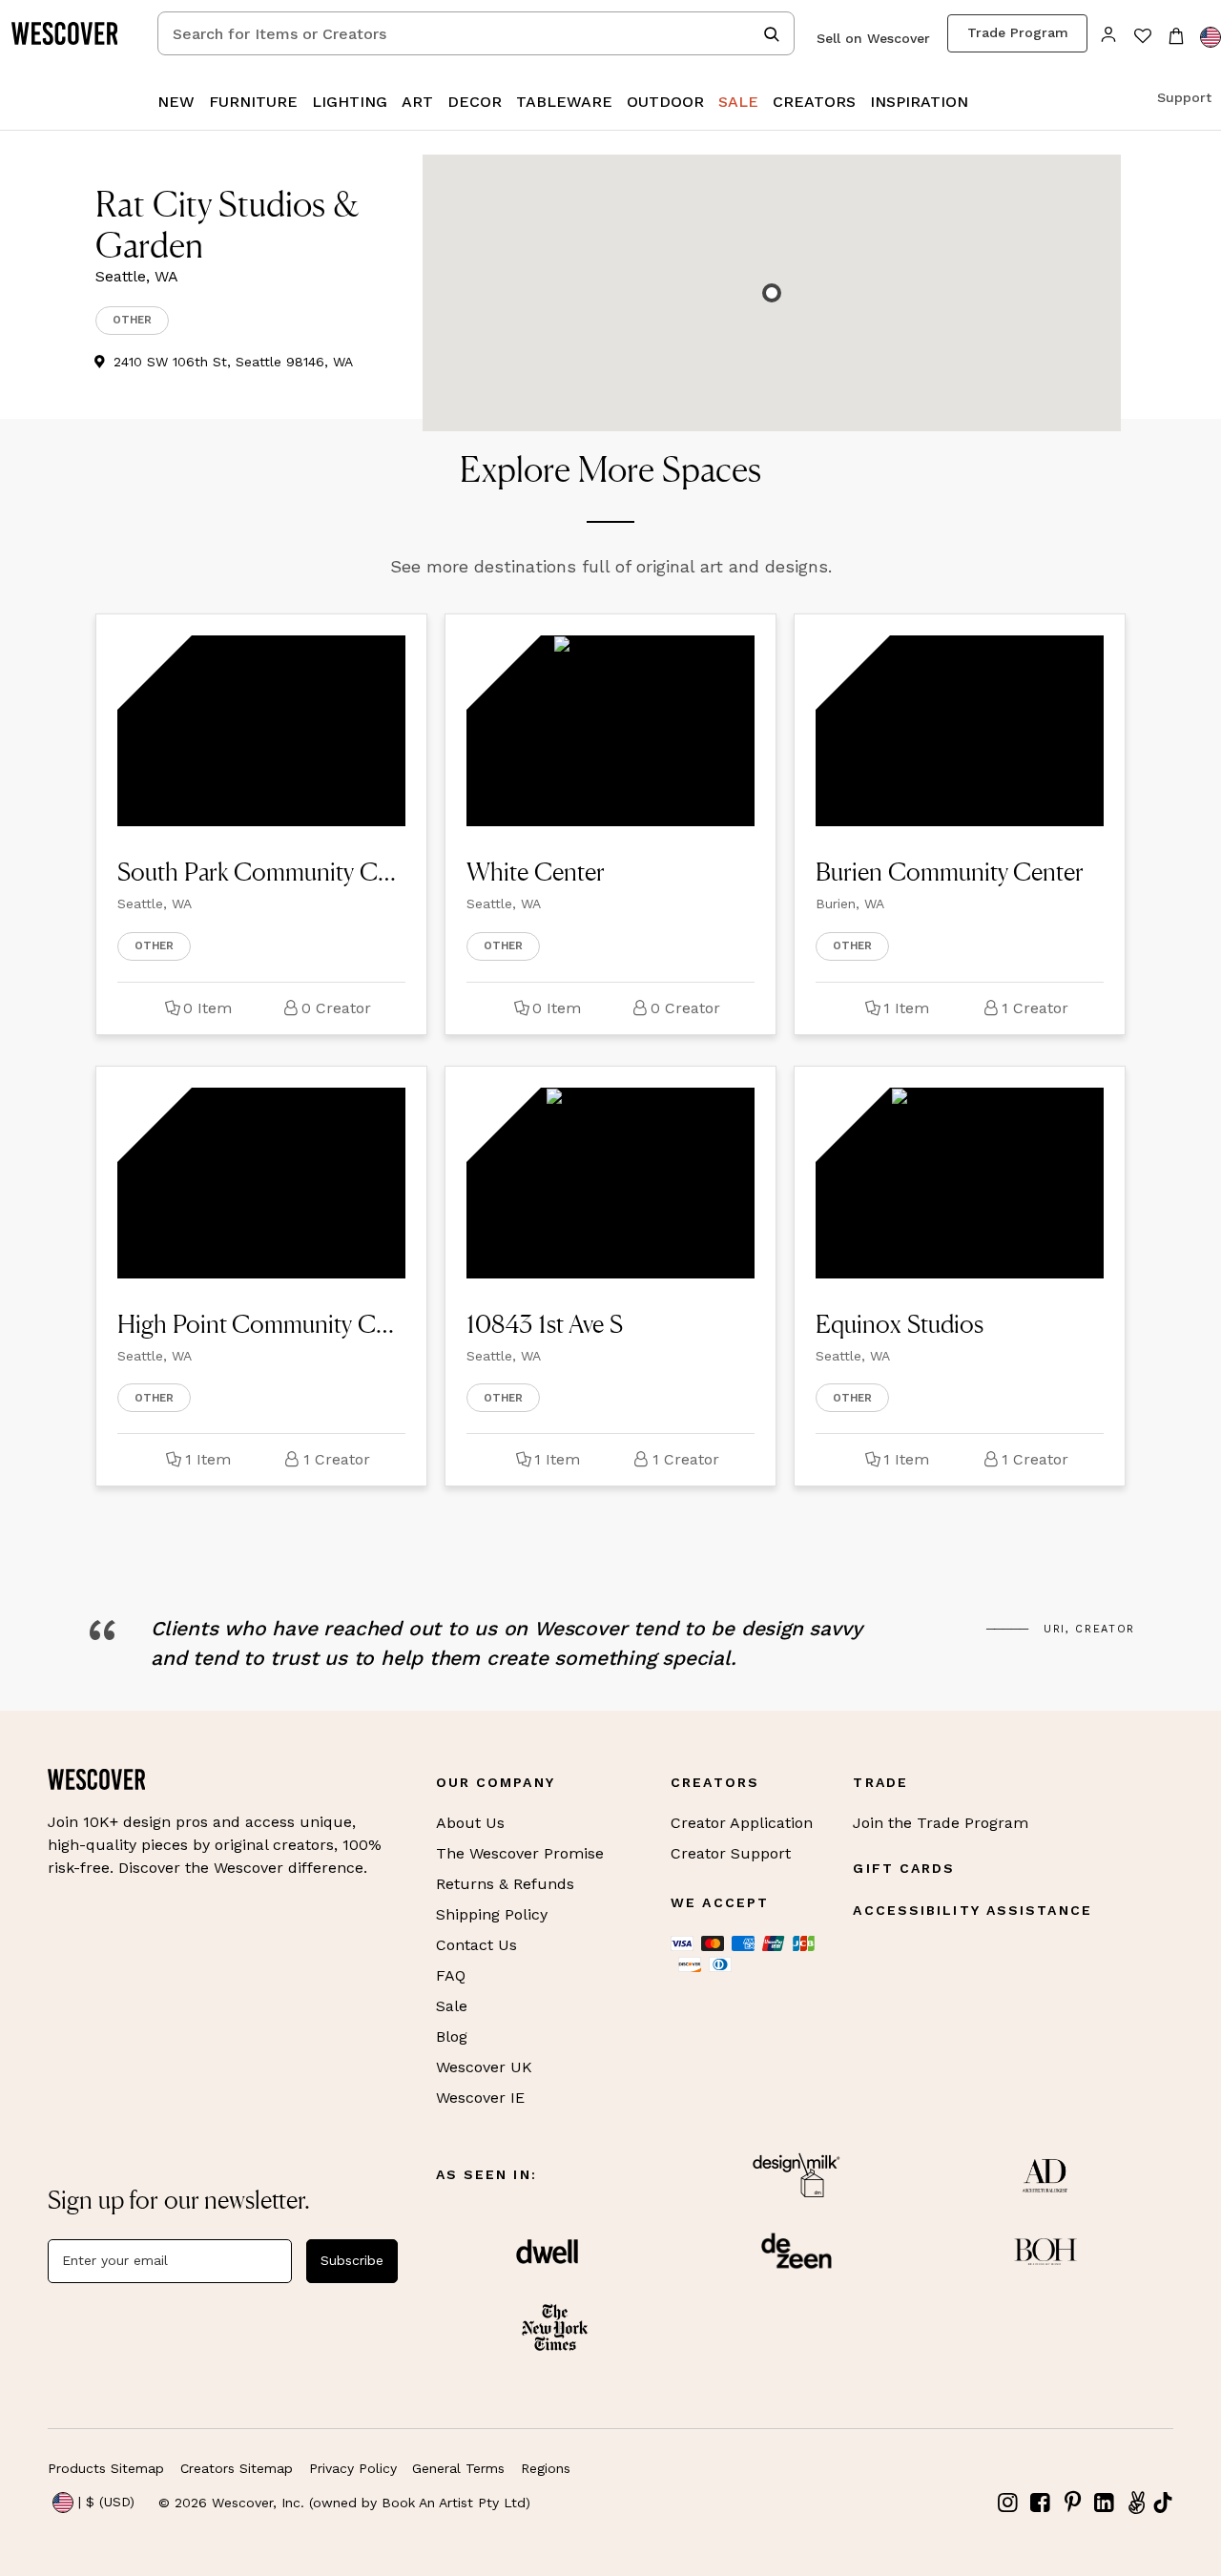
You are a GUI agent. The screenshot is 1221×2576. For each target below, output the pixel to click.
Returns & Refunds (505, 1884)
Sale (452, 2006)
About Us (470, 1823)
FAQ (451, 1975)
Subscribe (352, 2260)
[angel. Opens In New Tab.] (1136, 2503)
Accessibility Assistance (972, 1910)
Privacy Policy (353, 2468)
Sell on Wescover (873, 38)
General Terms (458, 2468)
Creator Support (731, 1853)
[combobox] (476, 33)
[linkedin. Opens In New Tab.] (1105, 2503)
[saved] (1142, 38)
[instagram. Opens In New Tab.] (1008, 2503)
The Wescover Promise (520, 1853)
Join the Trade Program (941, 1823)
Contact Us (476, 1945)
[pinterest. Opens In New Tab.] (1072, 2503)
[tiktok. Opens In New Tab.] (1163, 2503)
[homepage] (72, 33)
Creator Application (742, 1823)
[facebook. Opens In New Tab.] (1041, 2503)
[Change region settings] (1211, 37)
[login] (1109, 33)
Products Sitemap (106, 2468)
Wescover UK (484, 2067)
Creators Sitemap (237, 2468)
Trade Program (1018, 32)
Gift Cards (904, 1868)
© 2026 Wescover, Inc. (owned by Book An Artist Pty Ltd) (344, 2503)
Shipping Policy (492, 1914)
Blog (452, 2036)
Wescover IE (480, 2098)
